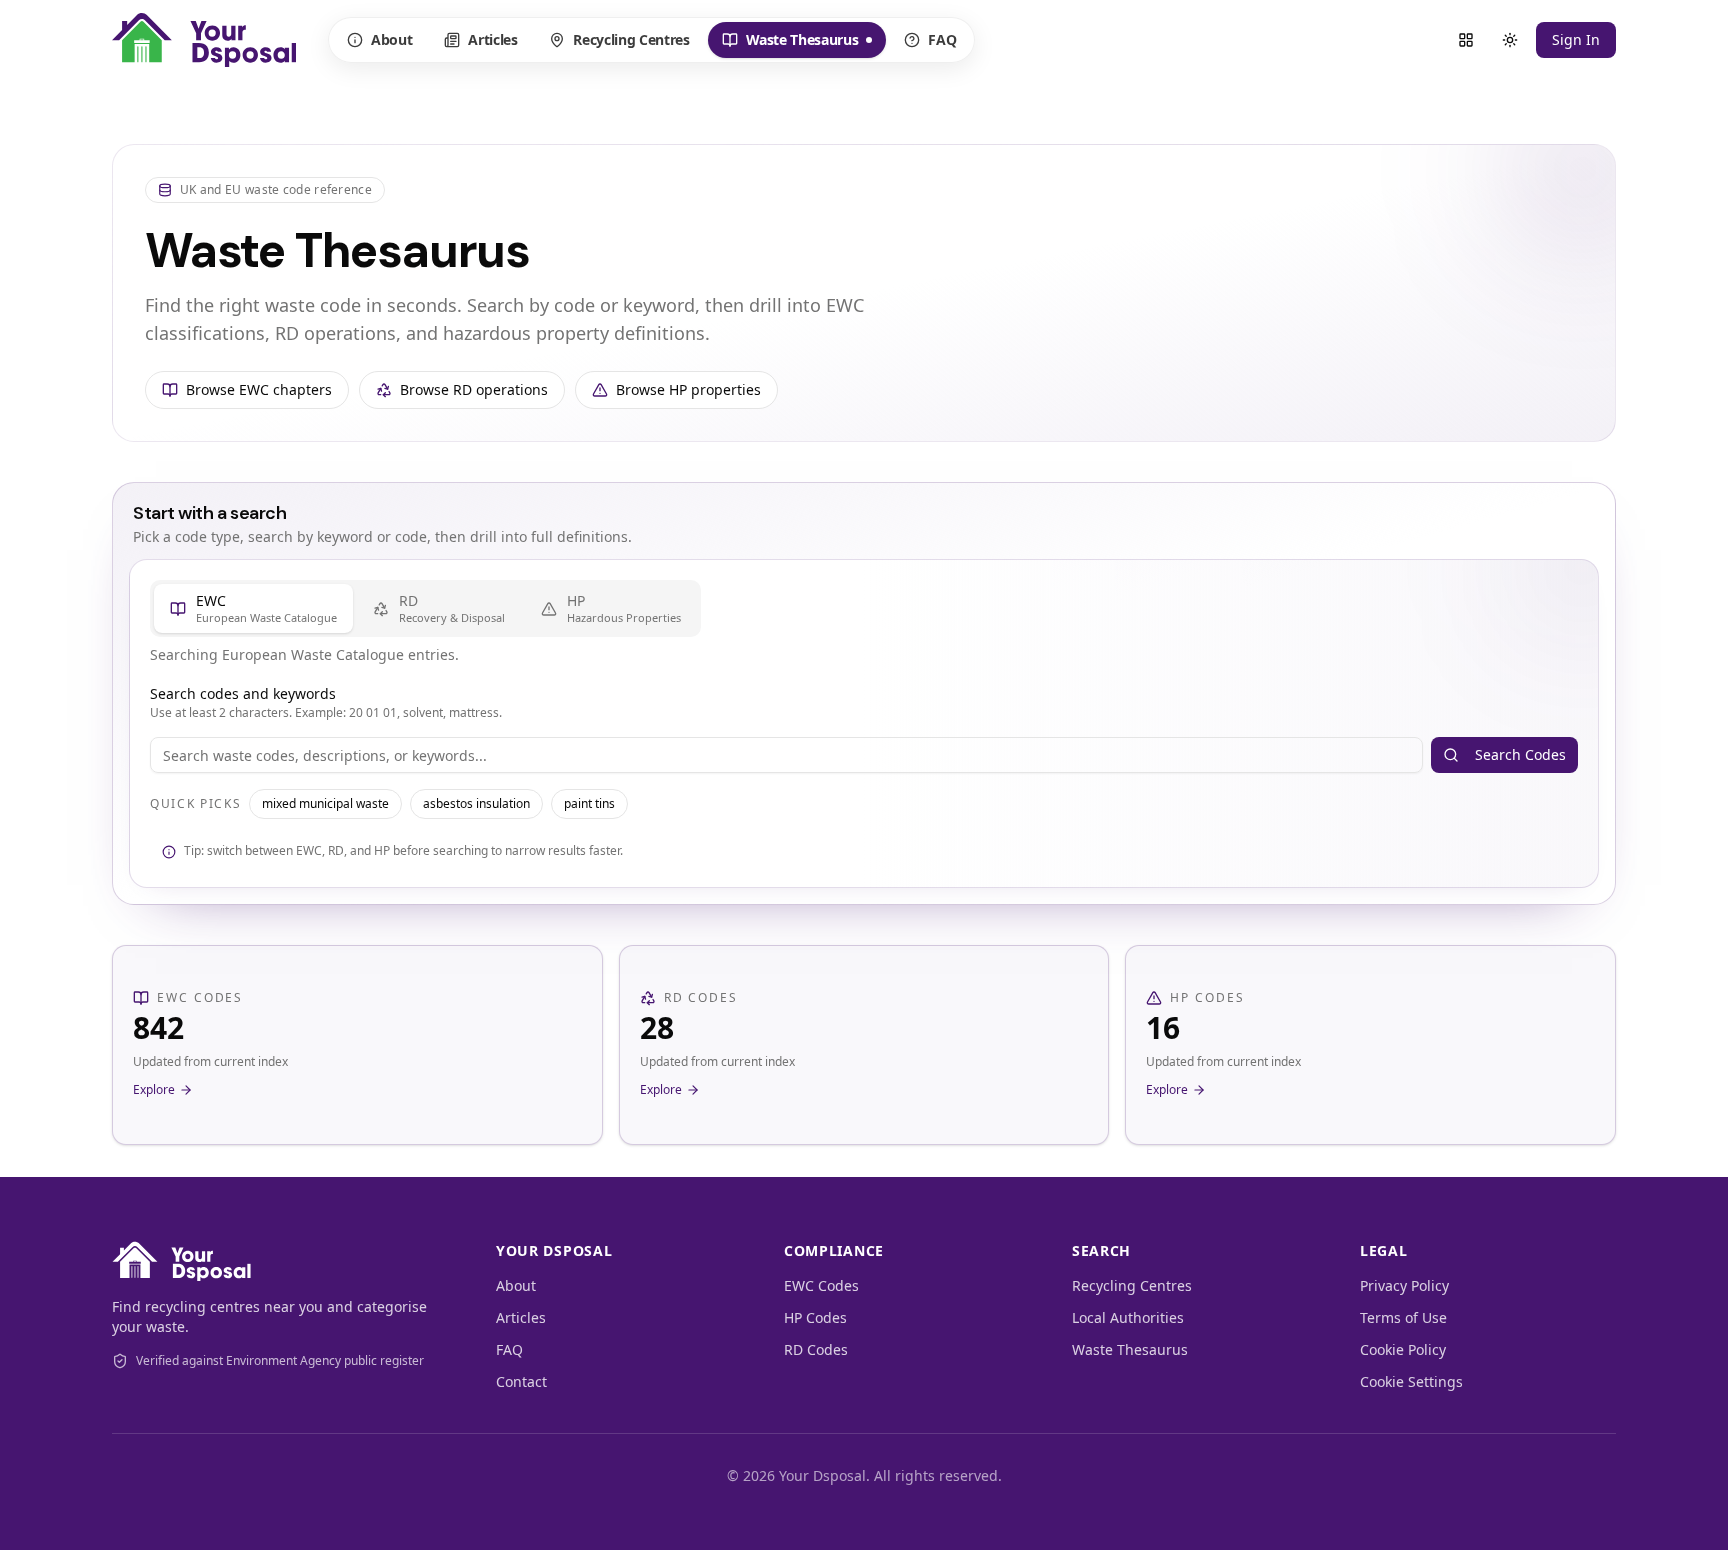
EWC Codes (821, 1285)
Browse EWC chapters (259, 389)
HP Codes (815, 1317)
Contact (521, 1381)
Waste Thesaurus (790, 44)
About (391, 39)
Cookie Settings (1411, 1381)
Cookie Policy (1403, 1349)
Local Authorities (1128, 1317)
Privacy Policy (1404, 1285)
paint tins (589, 803)
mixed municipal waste (325, 803)
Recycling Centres (631, 39)
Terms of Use (1403, 1317)
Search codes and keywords (243, 693)
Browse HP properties (688, 389)
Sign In (1576, 39)
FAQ (942, 39)
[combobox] (786, 755)
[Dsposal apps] (1466, 40)
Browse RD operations (474, 389)
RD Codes (816, 1349)
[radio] (253, 608)
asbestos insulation (476, 803)
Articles (492, 39)
